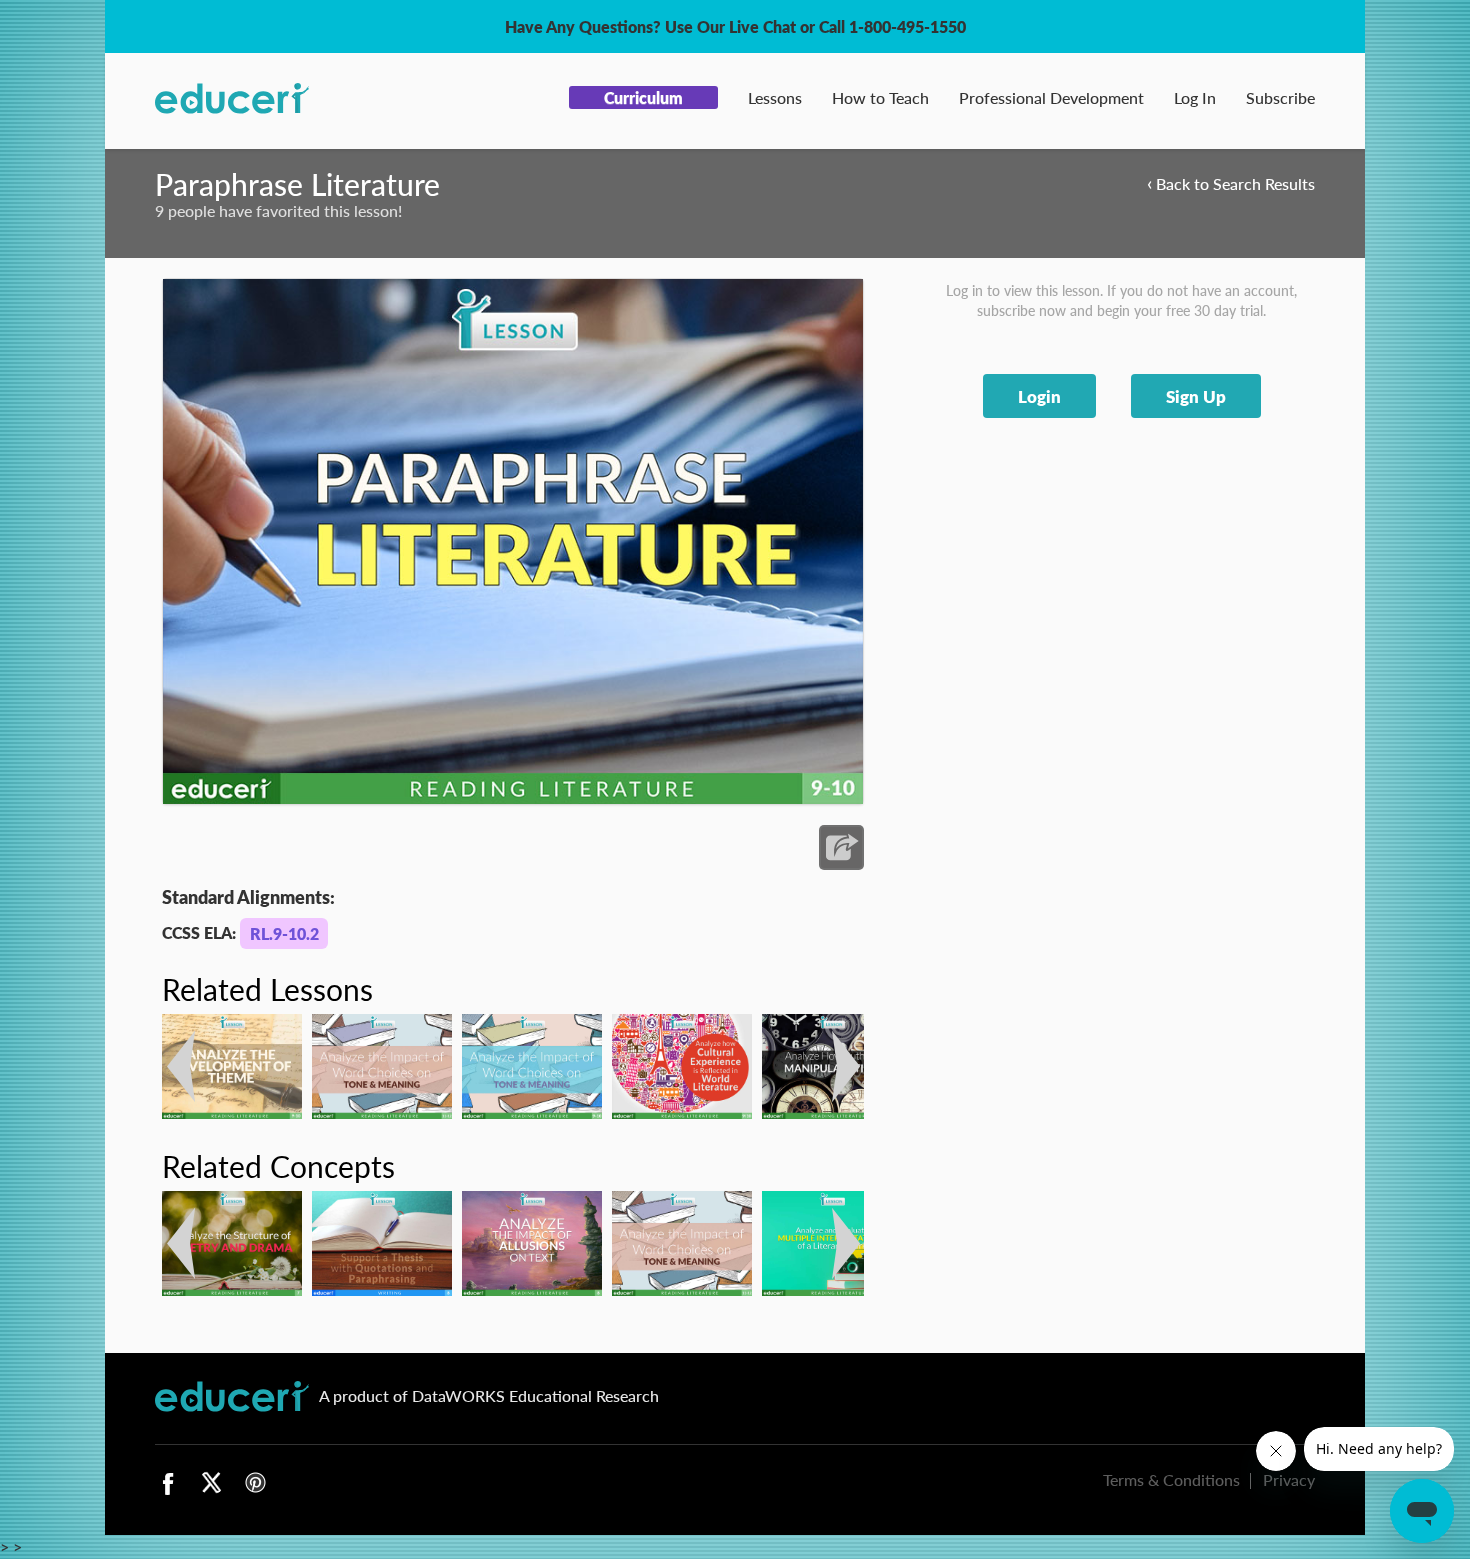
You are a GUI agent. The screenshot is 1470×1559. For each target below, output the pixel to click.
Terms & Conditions (1171, 1479)
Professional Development (1051, 97)
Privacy (1289, 1479)
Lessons (775, 97)
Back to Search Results (1231, 182)
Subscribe (1280, 97)
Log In (1195, 97)
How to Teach (880, 97)
